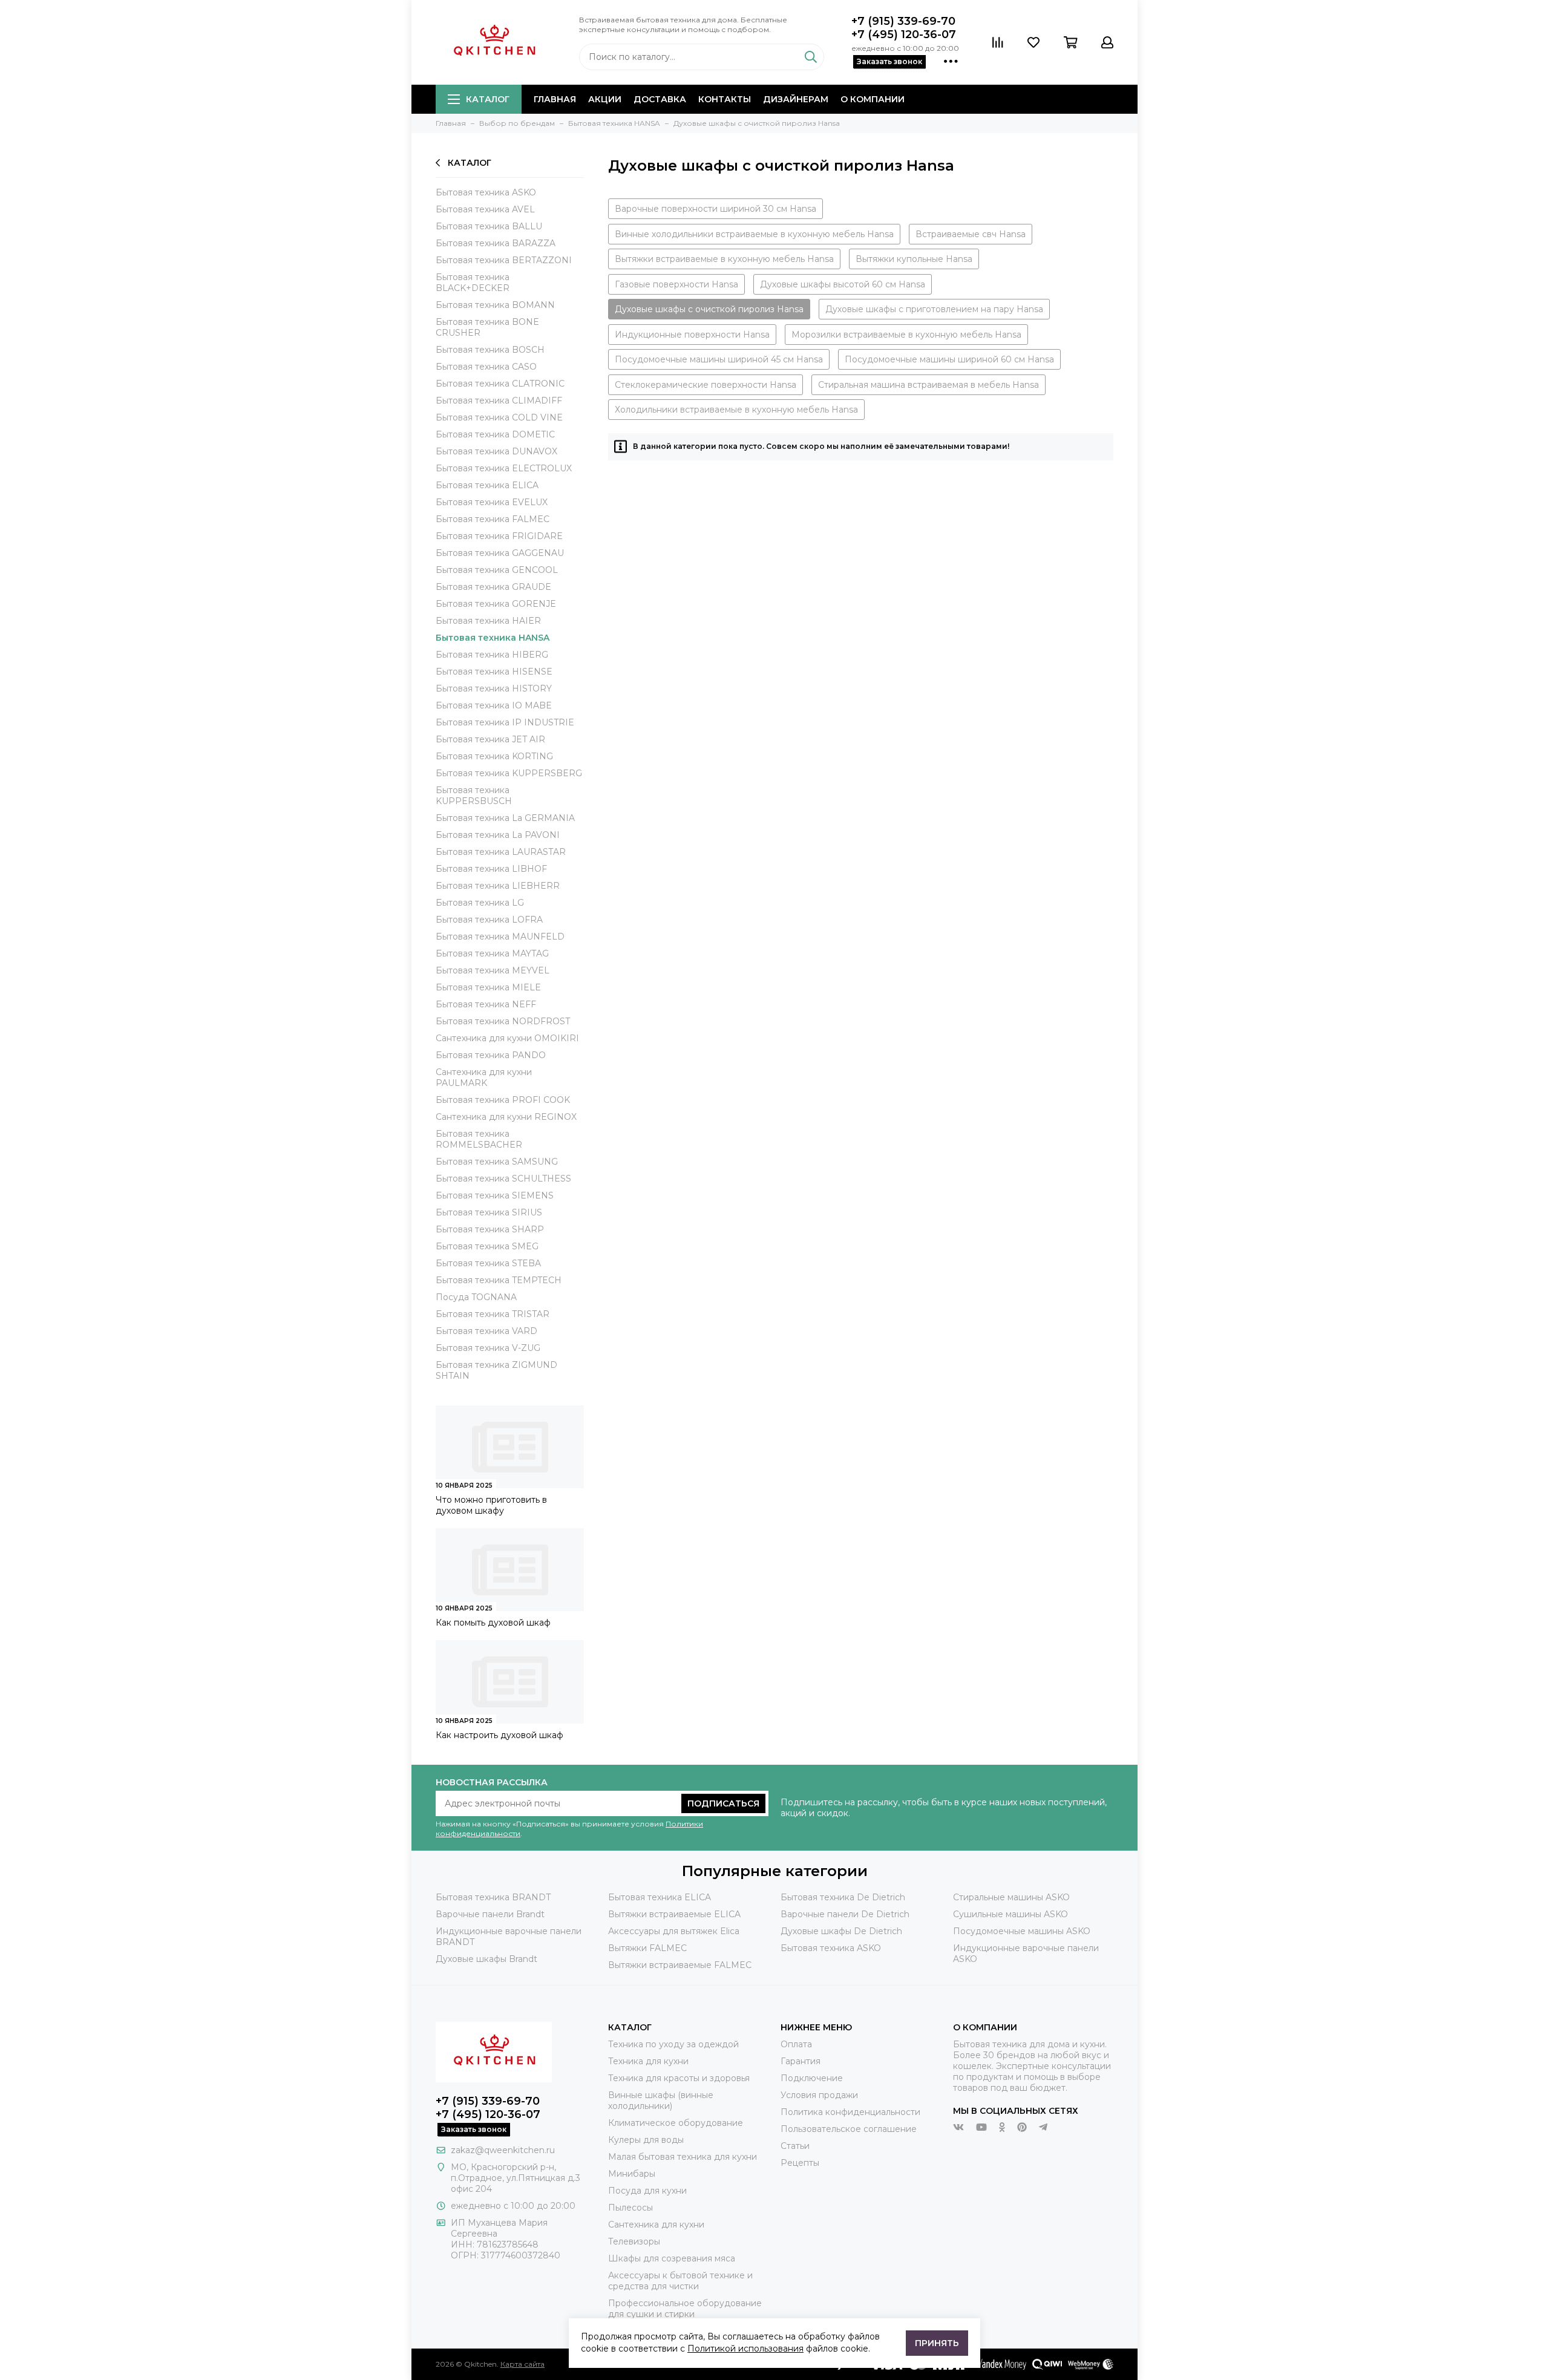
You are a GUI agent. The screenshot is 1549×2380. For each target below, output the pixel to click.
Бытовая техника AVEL (485, 209)
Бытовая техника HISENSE (494, 672)
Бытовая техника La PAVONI (498, 835)
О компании (873, 99)
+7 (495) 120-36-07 (904, 34)
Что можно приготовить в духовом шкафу (491, 1505)
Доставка (660, 99)
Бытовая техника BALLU (489, 226)
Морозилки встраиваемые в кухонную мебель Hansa (906, 335)
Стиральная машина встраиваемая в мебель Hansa (928, 385)
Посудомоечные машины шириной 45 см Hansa (719, 359)
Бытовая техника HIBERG (492, 655)
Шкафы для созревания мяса (672, 2258)
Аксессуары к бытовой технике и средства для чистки (680, 2281)
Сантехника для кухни (656, 2225)
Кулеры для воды (646, 2140)
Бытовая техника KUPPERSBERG (509, 773)
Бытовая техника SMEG (487, 1246)
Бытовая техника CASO (486, 367)
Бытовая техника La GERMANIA (505, 818)
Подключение (812, 2078)
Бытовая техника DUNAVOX (496, 451)
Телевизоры (634, 2241)
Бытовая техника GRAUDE (493, 587)
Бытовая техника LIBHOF (491, 869)
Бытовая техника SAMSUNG (497, 1162)
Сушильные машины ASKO (1010, 1914)
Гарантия (801, 2061)
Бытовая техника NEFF (486, 1004)
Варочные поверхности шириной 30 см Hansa (716, 209)
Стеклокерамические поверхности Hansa (706, 385)
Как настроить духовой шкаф (499, 1735)
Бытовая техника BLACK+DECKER (473, 283)
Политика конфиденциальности (850, 2112)
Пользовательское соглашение (849, 2129)
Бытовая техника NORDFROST (503, 1021)
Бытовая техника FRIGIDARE (499, 536)
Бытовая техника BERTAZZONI (504, 260)
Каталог (488, 99)
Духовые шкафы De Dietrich (841, 1931)
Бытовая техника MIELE (488, 987)
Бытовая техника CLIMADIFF (499, 400)
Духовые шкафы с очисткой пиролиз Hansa (709, 309)
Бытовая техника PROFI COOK (503, 1100)
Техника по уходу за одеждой (673, 2044)
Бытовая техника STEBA (488, 1263)
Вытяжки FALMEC (647, 1948)
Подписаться (723, 1803)
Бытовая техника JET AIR (490, 739)
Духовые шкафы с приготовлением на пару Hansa (934, 309)
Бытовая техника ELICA (487, 485)
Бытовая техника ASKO (486, 192)
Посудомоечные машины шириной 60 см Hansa (949, 359)
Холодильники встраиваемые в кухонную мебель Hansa (736, 410)
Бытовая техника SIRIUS (489, 1212)
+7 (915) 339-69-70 (903, 21)
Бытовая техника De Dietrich (843, 1897)
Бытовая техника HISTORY (494, 688)
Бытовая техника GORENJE (496, 604)
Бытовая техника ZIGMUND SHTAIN (496, 1370)
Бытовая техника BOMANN (495, 305)
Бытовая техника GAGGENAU (500, 553)
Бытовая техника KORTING (494, 756)
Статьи (795, 2146)
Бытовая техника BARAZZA (496, 243)
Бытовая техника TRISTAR (493, 1314)
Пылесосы (630, 2208)
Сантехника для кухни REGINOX (506, 1117)
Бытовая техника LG (480, 903)
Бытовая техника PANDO (491, 1055)
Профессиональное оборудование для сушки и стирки (685, 2309)
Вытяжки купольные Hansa (914, 259)
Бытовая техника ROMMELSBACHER (479, 1139)
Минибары (632, 2174)
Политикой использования (745, 2349)
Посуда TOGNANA (476, 1297)
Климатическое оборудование (676, 2123)
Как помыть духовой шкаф (493, 1623)
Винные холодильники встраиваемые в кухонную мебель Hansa (754, 234)
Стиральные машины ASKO (1011, 1897)
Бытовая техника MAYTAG (492, 953)
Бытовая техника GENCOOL (497, 570)
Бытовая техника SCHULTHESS (503, 1179)
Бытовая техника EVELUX (492, 502)
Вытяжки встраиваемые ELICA (674, 1914)
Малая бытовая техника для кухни (683, 2157)
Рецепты (800, 2163)
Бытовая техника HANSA (493, 638)
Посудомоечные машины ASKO (1022, 1931)
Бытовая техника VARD (486, 1331)
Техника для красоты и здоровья (679, 2078)
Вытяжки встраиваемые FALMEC (680, 1965)
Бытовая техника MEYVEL (493, 970)
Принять (937, 2343)
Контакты (725, 99)
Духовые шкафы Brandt (486, 1959)
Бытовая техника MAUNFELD (500, 937)
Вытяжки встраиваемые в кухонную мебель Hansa (724, 259)
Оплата (796, 2044)
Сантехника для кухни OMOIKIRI (507, 1038)
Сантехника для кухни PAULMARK (484, 1077)
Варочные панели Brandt (490, 1914)
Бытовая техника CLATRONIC (500, 384)
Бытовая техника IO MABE (494, 705)
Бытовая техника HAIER (488, 621)
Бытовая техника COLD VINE (499, 417)
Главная (555, 99)
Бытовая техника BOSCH (490, 350)
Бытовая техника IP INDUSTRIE (505, 722)
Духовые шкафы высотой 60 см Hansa (843, 284)
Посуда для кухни (647, 2191)
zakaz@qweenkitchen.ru (503, 2150)
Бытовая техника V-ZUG (488, 1348)
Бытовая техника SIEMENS (495, 1195)
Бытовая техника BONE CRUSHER (487, 327)
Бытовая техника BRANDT (493, 1897)
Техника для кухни (648, 2061)
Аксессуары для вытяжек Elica (674, 1931)
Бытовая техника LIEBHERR (498, 886)
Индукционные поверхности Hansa (692, 335)
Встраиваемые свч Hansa (971, 234)
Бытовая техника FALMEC (493, 519)
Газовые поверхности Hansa (676, 284)
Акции (605, 99)
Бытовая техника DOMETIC (495, 434)
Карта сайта (522, 2364)
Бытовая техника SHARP (490, 1229)
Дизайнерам (796, 99)
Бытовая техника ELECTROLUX (504, 468)
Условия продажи (819, 2095)
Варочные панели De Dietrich (845, 1914)
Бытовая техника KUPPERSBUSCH (474, 796)
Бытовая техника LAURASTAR (501, 852)
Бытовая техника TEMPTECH (499, 1280)
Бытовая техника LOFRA (489, 920)
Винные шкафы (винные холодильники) (661, 2100)
